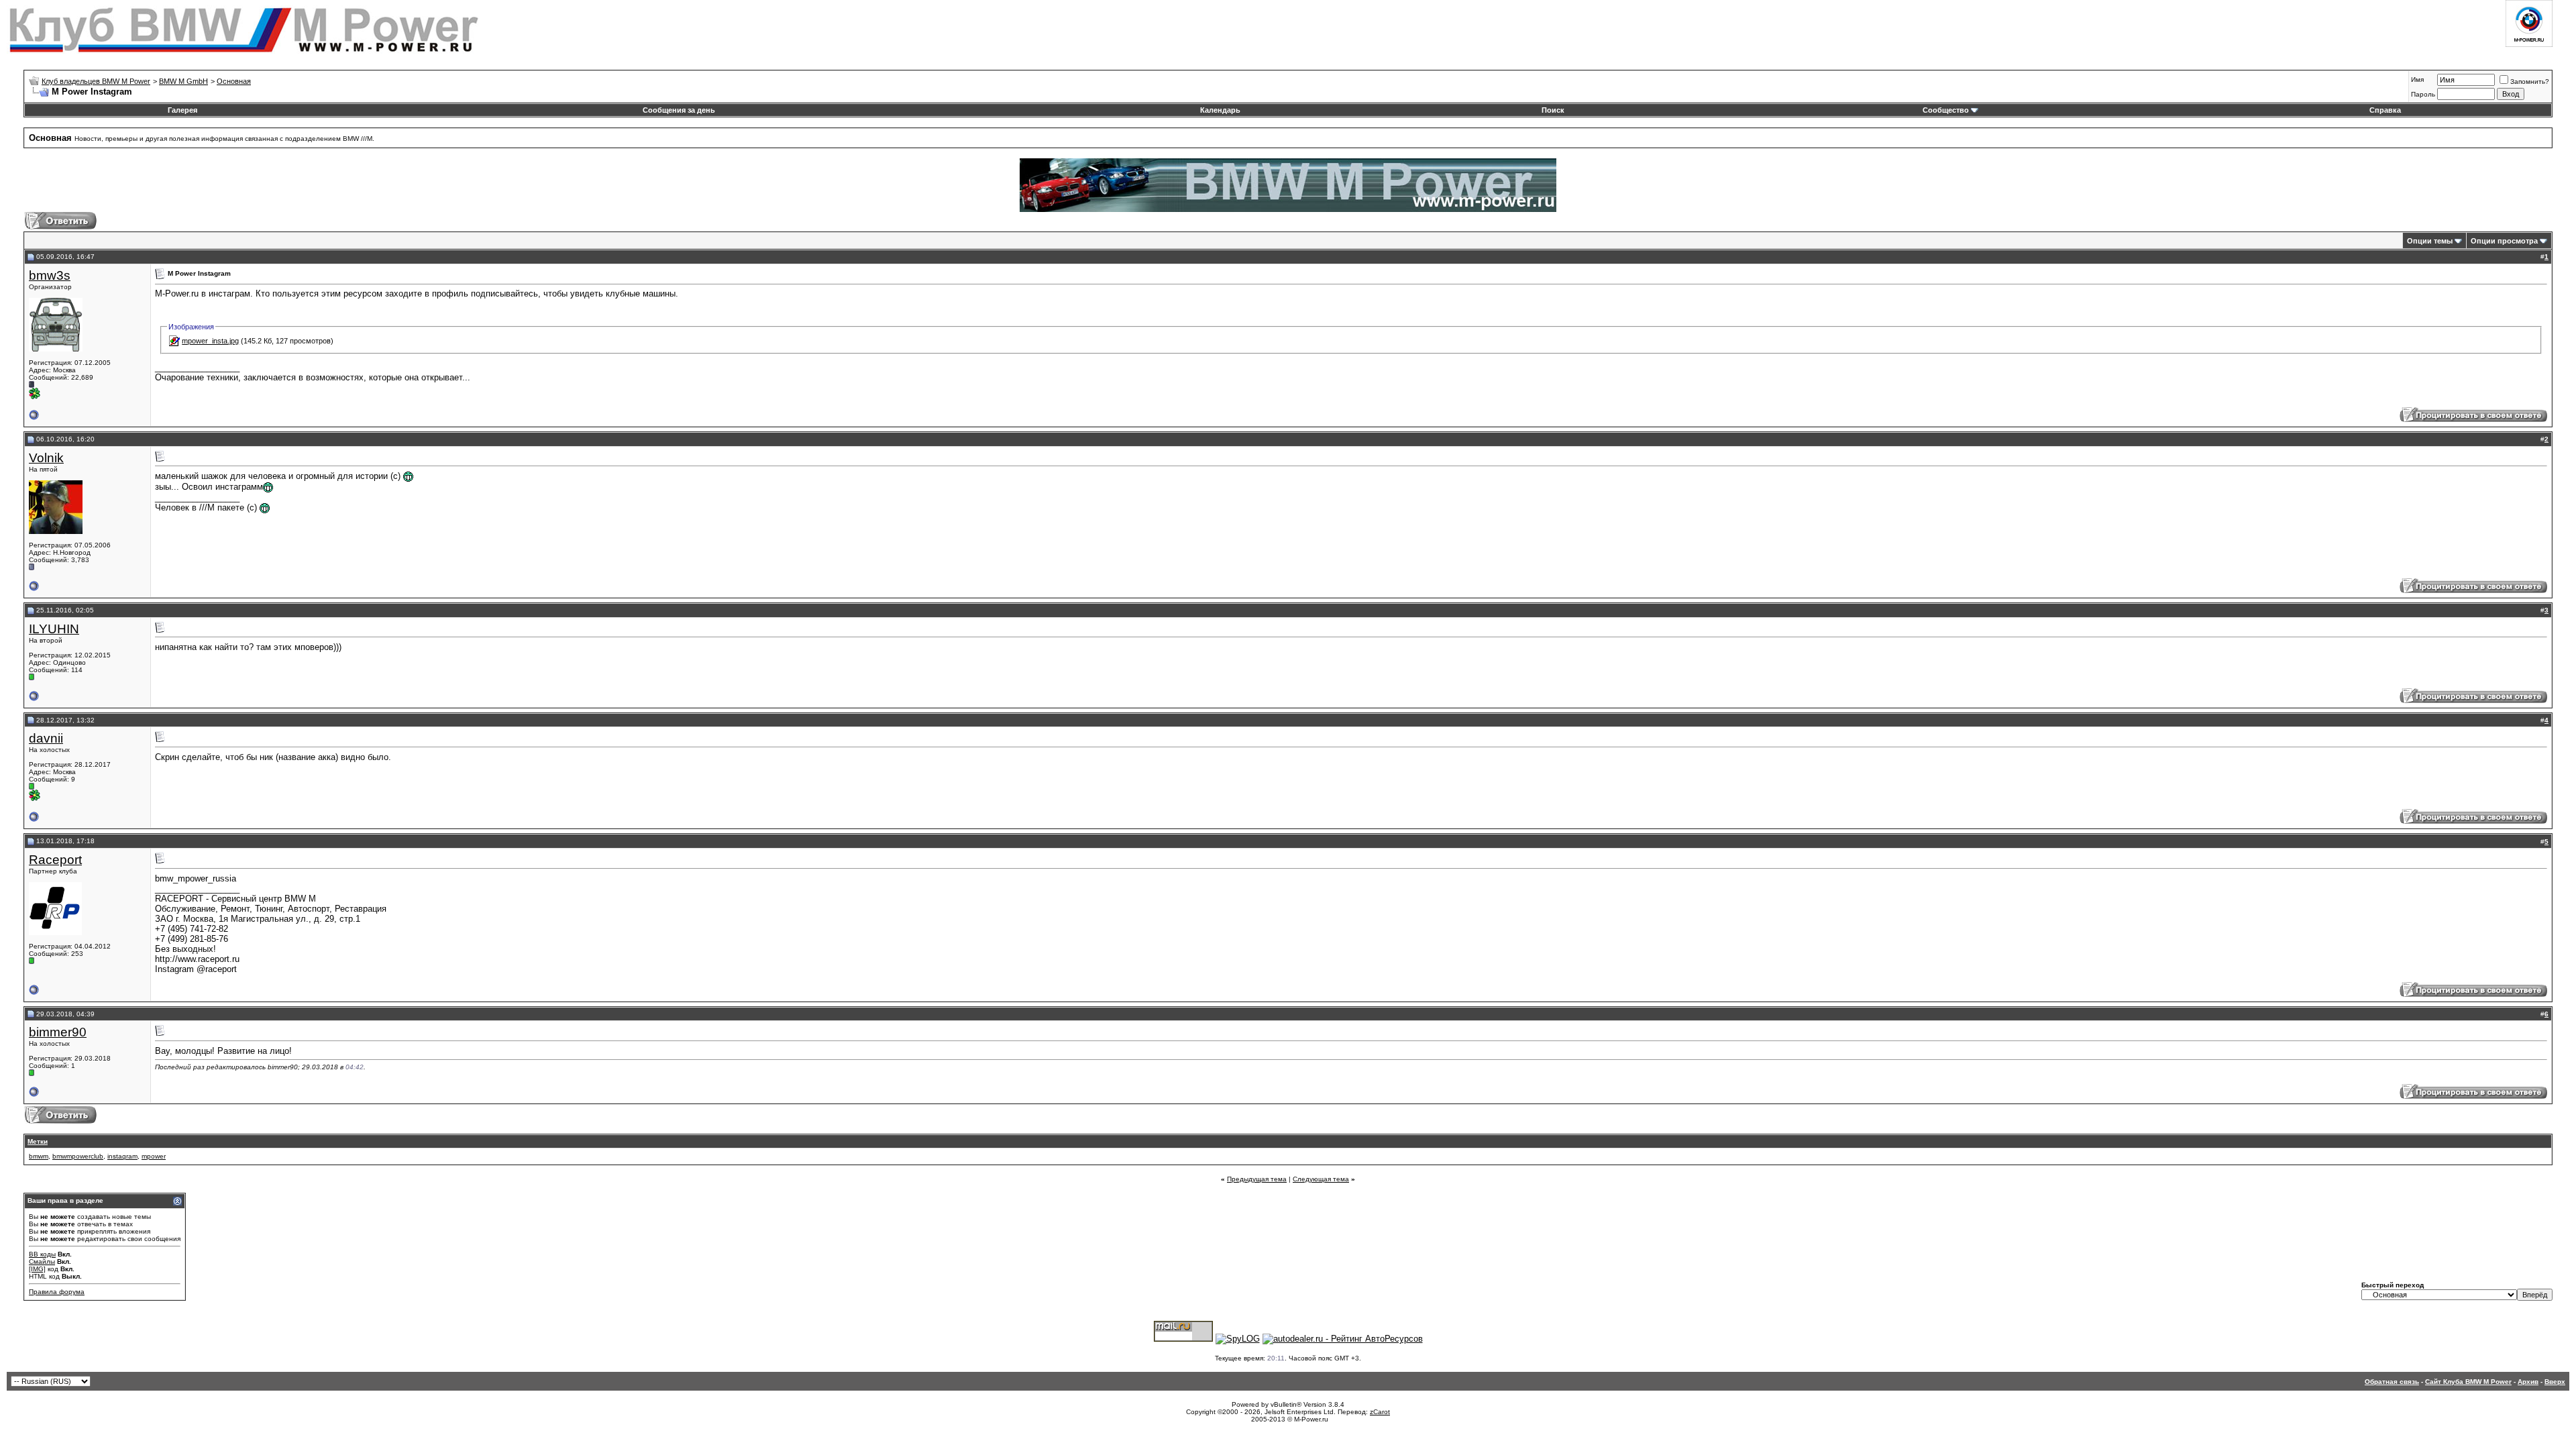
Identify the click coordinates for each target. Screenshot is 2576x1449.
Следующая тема (1321, 1179)
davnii (46, 738)
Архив (2528, 1382)
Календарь (1220, 110)
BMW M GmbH (183, 81)
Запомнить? (2530, 82)
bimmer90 (58, 1032)
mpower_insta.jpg (210, 341)
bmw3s (50, 275)
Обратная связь (2392, 1382)
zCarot (1380, 1412)
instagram (122, 1156)
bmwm (39, 1156)
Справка (2385, 110)
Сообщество (1946, 110)
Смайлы (42, 1262)
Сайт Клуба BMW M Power (2468, 1382)
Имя (2417, 79)
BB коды (42, 1254)
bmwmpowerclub (78, 1156)
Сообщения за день (679, 110)
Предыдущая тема (1257, 1179)
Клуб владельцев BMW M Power (96, 81)
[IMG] (37, 1269)
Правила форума (57, 1292)
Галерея (182, 110)
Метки (38, 1141)
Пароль (2423, 94)
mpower (154, 1156)
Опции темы (2430, 241)
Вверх (2555, 1382)
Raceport (55, 860)
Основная (234, 81)
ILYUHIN (54, 629)
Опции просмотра (2504, 241)
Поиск (1553, 110)
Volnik (46, 458)
